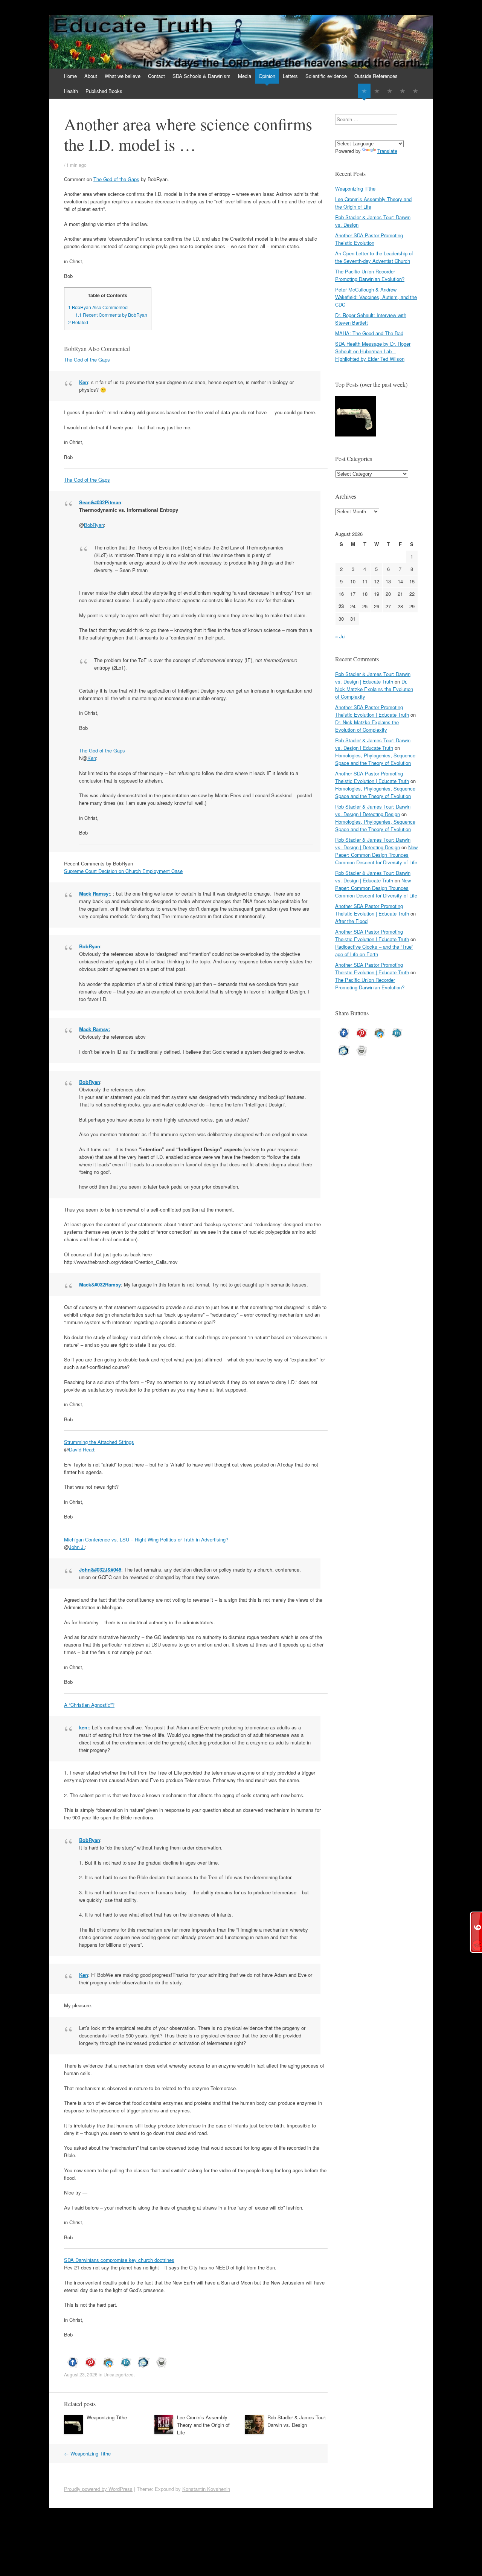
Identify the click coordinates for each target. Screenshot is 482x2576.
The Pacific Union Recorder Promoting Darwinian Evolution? (370, 275)
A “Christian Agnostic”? (89, 1705)
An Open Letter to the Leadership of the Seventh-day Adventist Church (374, 257)
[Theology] (377, 91)
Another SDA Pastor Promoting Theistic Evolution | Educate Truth (372, 711)
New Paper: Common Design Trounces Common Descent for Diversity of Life (376, 855)
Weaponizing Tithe (107, 2417)
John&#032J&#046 (100, 1570)
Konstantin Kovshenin (206, 2489)
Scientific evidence (326, 76)
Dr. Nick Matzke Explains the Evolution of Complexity (374, 689)
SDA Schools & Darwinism (201, 76)
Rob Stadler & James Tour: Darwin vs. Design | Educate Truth (373, 678)
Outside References (376, 76)
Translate (387, 151)
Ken (84, 382)
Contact (156, 76)
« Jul (340, 636)
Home (70, 76)
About (91, 76)
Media (245, 76)
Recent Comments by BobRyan (111, 315)
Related (78, 322)
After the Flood (351, 921)
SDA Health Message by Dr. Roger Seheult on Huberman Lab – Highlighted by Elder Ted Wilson (373, 351)
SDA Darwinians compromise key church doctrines (119, 2260)
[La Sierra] (403, 91)
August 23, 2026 (81, 2374)
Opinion (267, 76)
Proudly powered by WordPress (98, 2489)
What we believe (123, 76)
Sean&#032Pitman (100, 502)
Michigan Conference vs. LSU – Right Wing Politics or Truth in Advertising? (146, 1539)
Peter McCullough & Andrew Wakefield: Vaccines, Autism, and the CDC (376, 297)
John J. (77, 1547)
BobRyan (94, 525)
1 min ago (76, 165)
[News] (390, 91)
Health (71, 91)
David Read (82, 1449)
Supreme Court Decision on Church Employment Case (123, 871)
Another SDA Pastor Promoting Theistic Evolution (369, 239)
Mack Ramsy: (95, 894)
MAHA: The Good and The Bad (369, 333)
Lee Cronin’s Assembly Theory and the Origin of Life (203, 2425)
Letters (290, 76)
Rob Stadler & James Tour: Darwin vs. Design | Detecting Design (373, 810)
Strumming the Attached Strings (99, 1442)
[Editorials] (364, 91)
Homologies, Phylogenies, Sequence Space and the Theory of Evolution (375, 759)
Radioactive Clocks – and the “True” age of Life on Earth (374, 950)
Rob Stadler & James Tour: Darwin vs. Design (297, 2421)
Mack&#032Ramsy (100, 1284)
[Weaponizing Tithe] (355, 417)
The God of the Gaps (116, 179)
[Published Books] (415, 91)
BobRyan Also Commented (98, 307)
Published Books (104, 91)
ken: (84, 1727)
